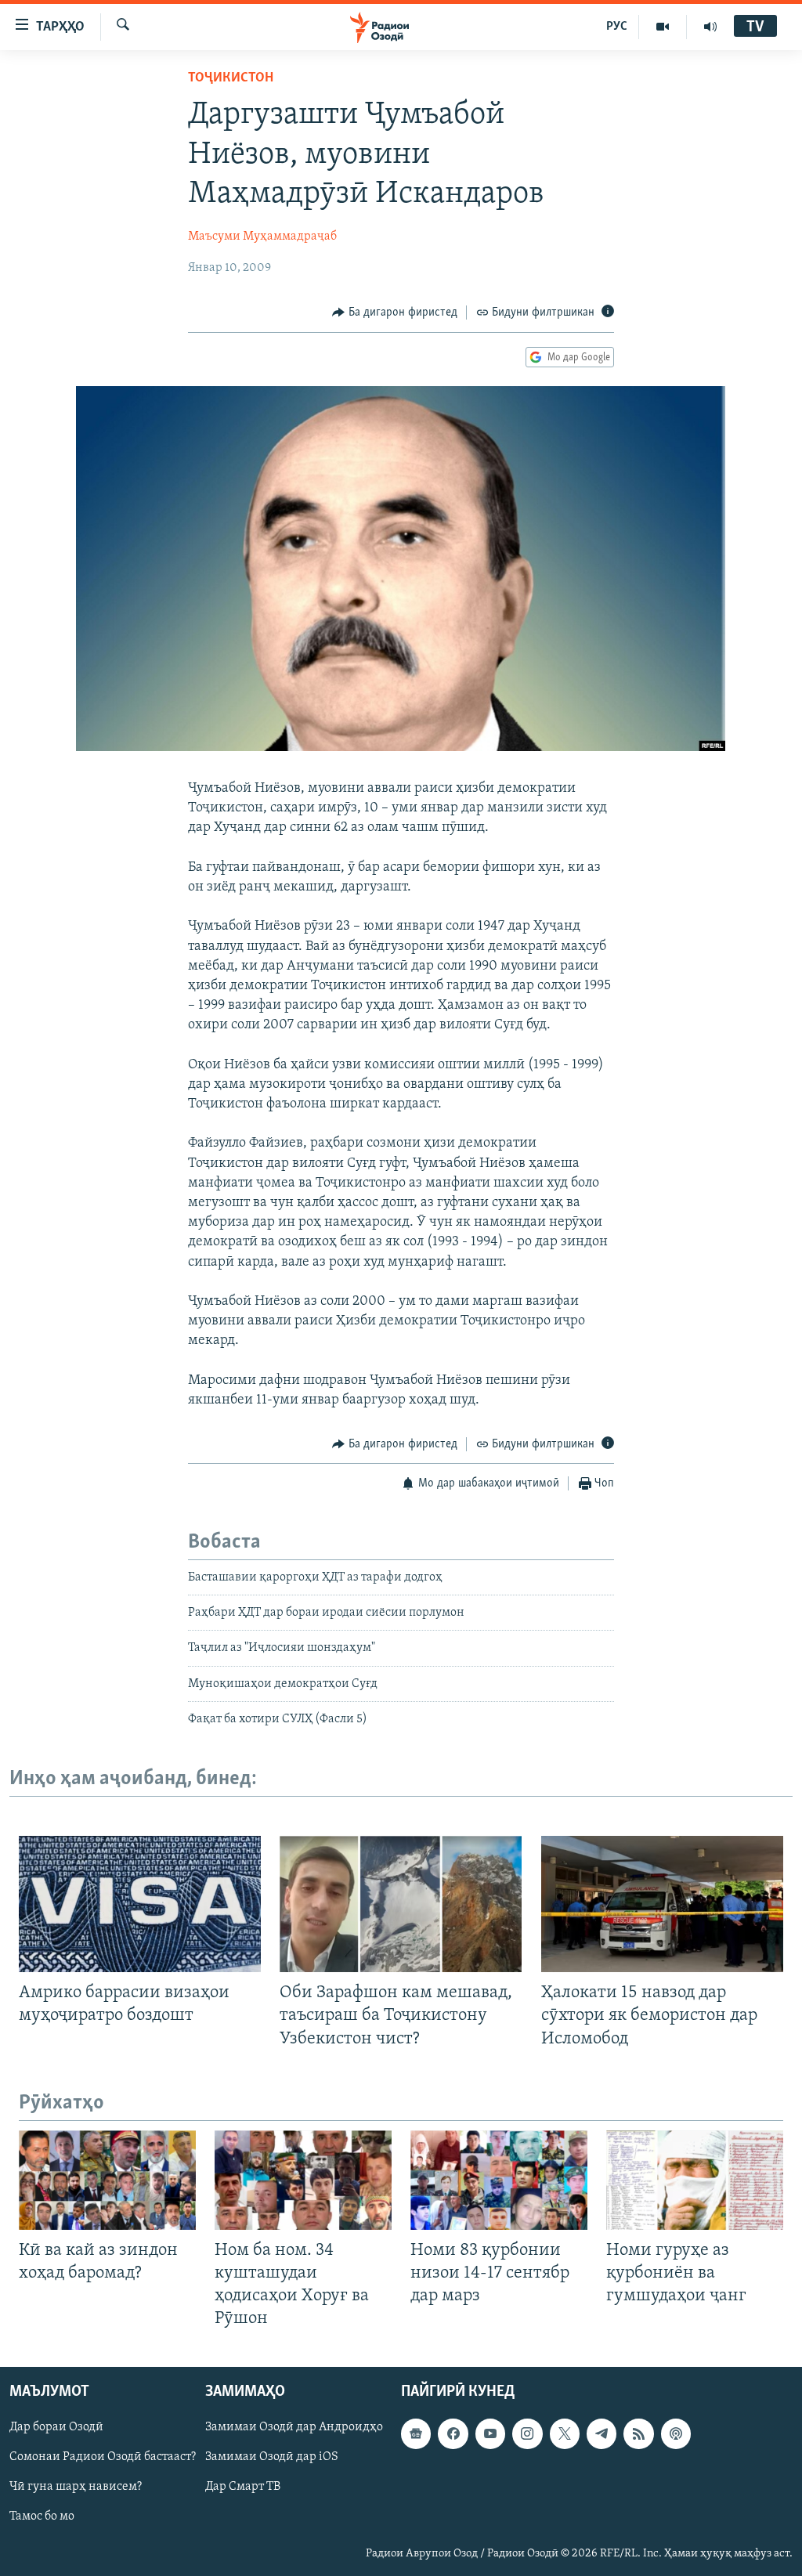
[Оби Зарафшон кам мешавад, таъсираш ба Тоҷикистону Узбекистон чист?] (401, 1904)
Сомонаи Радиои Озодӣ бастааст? (103, 2458)
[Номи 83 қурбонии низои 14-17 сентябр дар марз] (499, 2180)
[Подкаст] (676, 2434)
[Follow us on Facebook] (453, 2434)
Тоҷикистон (231, 78)
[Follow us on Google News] (416, 2434)
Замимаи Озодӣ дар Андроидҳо (294, 2428)
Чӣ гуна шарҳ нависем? (76, 2487)
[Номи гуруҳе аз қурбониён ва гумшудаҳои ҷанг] (695, 2180)
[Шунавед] (710, 27)
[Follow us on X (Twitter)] (565, 2434)
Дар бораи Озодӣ (56, 2428)
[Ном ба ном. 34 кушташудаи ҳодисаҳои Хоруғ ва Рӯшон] (303, 2180)
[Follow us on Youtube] (490, 2434)
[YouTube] (663, 27)
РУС (617, 27)
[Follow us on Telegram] (601, 2434)
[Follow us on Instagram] (527, 2434)
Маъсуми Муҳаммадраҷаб (262, 237)
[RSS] (638, 2434)
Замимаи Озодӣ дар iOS (272, 2458)
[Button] (395, 313)
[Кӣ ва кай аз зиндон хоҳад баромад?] (107, 2180)
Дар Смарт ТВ (243, 2487)
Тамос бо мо (42, 2517)
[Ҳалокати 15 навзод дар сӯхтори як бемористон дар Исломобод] (662, 1904)
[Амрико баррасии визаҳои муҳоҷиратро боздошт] (140, 1904)
